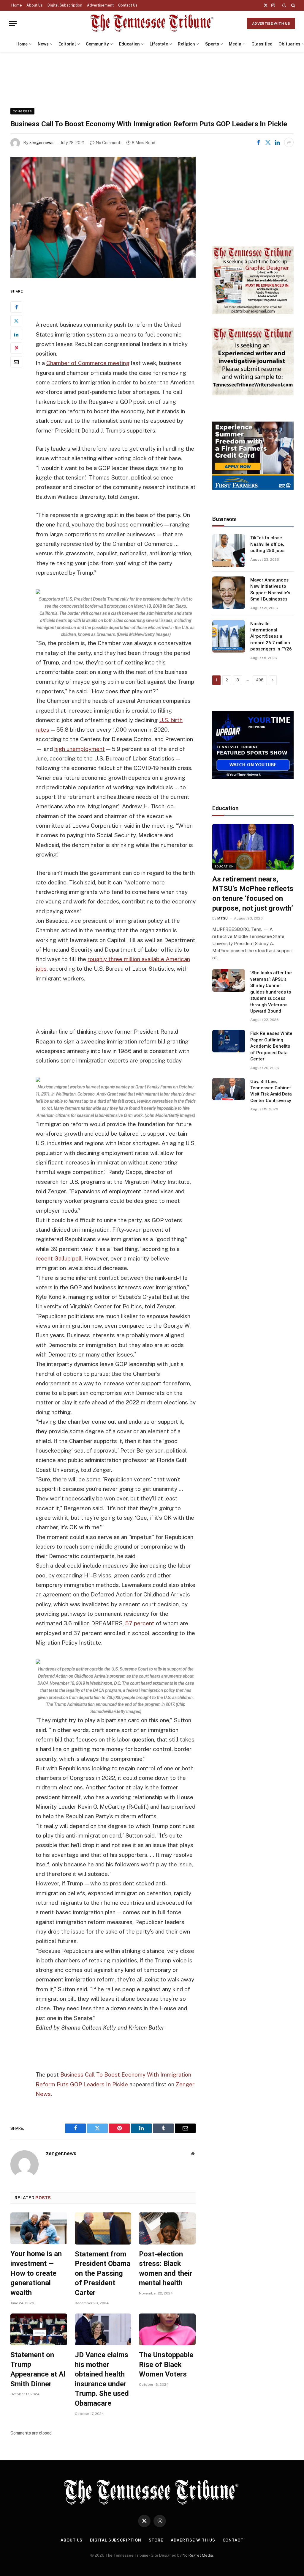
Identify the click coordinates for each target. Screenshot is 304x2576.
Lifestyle (159, 44)
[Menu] (13, 23)
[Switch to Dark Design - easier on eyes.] (284, 5)
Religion (186, 44)
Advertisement (100, 5)
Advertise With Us (271, 23)
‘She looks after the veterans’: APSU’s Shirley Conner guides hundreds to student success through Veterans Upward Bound (271, 992)
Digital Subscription (65, 5)
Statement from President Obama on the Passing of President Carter (103, 2274)
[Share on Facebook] (258, 142)
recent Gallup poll (59, 1258)
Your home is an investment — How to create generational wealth (36, 2273)
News (43, 44)
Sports (212, 44)
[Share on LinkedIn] (277, 142)
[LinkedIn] (16, 334)
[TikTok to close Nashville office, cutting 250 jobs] (229, 551)
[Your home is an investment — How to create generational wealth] (39, 2228)
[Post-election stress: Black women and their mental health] (167, 2228)
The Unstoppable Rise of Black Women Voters (166, 2364)
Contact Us (128, 5)
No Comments (109, 143)
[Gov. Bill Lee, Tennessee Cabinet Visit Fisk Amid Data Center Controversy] (229, 1089)
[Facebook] (16, 307)
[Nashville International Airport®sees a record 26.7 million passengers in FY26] (229, 636)
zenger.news (41, 143)
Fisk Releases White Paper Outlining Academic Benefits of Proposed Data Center (271, 1046)
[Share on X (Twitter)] (268, 142)
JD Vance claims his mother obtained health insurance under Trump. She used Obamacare (102, 2379)
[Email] (16, 362)
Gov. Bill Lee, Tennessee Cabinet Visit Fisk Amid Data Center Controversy (271, 1091)
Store (156, 2540)
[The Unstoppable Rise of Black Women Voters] (167, 2329)
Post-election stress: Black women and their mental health (166, 2269)
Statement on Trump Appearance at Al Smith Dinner (38, 2369)
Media (235, 44)
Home (17, 5)
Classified (262, 44)
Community (97, 44)
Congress (22, 111)
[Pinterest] (16, 348)
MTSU (223, 918)
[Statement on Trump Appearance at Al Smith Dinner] (39, 2329)
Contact (233, 2540)
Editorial (67, 44)
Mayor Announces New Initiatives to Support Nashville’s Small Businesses (270, 590)
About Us (35, 5)
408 (260, 680)
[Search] (293, 5)
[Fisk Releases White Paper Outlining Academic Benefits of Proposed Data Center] (229, 1041)
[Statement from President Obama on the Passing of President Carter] (103, 2228)
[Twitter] (16, 321)
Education (129, 44)
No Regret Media (198, 2555)
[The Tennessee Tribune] (152, 23)
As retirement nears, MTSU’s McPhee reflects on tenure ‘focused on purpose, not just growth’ (253, 894)
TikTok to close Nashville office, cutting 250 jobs (267, 544)
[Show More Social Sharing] (289, 142)
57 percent (140, 1623)
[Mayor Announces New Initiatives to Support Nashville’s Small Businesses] (229, 593)
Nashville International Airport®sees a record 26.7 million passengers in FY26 (271, 636)
